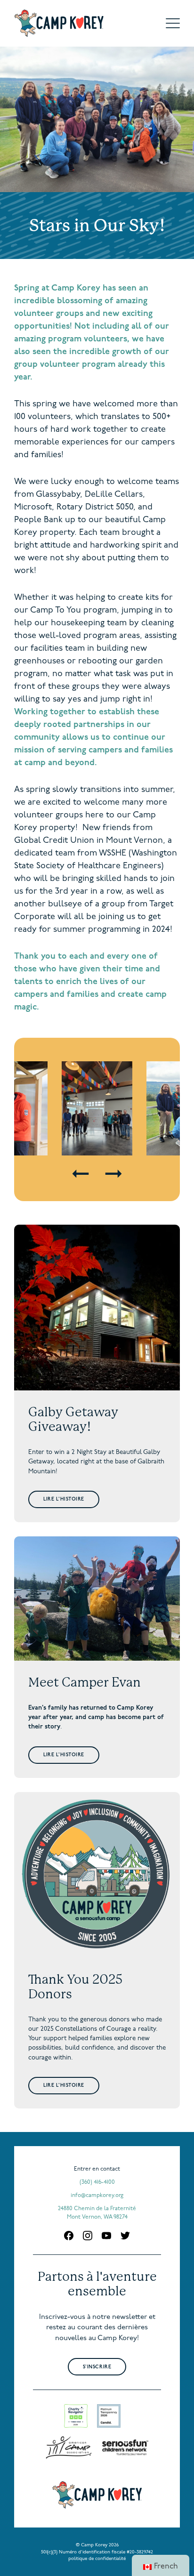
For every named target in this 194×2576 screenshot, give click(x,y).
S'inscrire (97, 2367)
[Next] (114, 1174)
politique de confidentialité (97, 2559)
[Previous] (81, 1174)
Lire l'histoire (64, 1499)
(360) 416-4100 (97, 2182)
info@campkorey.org (97, 2196)
